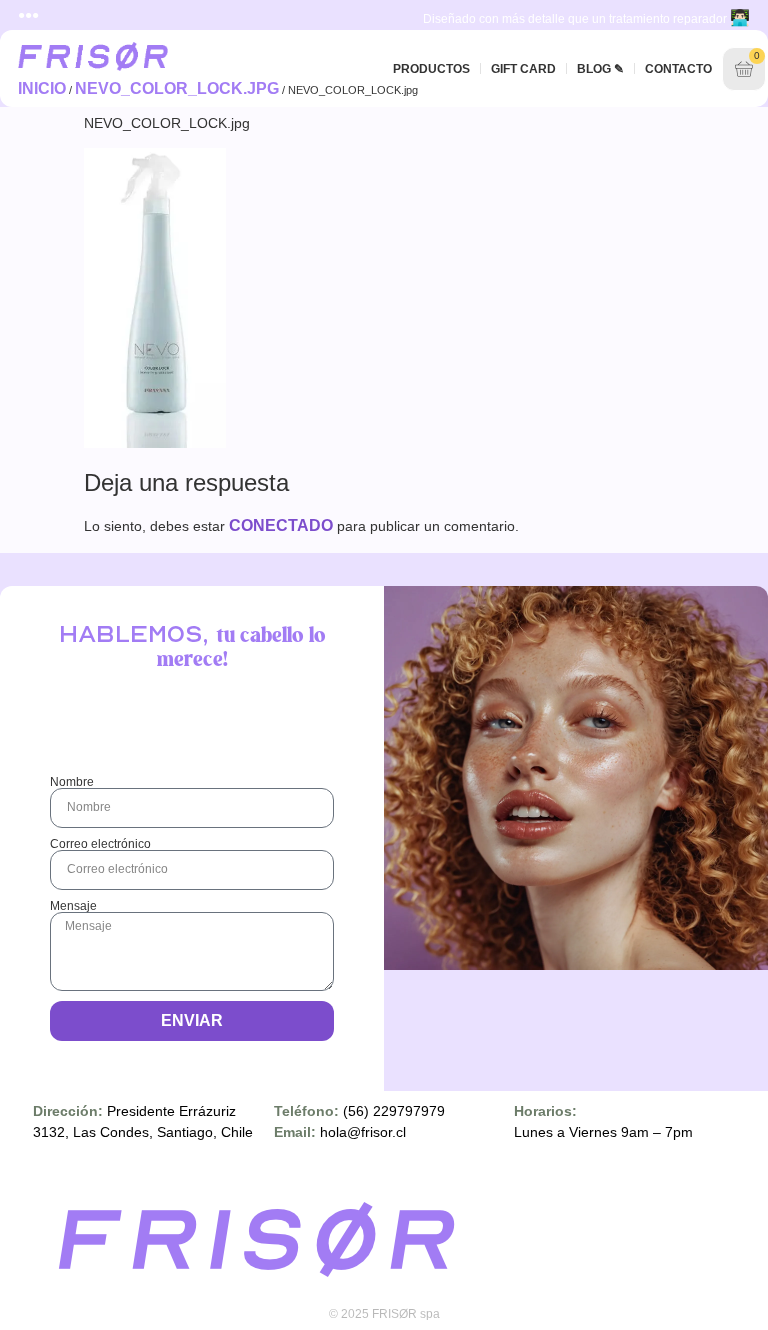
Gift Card (523, 69)
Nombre (72, 782)
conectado (281, 525)
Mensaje (73, 906)
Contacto (678, 69)
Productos (431, 69)
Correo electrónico (100, 844)
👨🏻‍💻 (740, 17)
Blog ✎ (600, 69)
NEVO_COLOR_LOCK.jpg (177, 88)
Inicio (42, 88)
